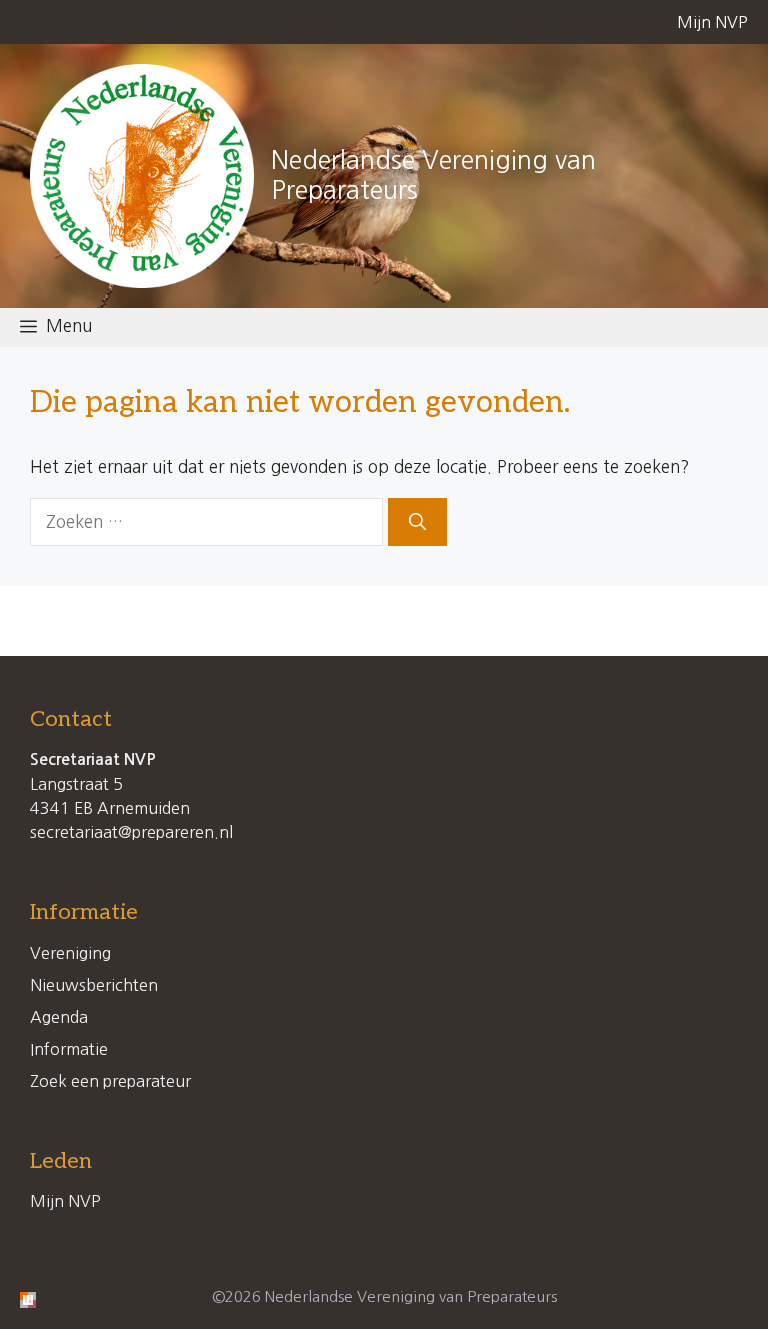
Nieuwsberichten (94, 985)
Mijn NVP (712, 22)
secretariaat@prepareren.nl (131, 832)
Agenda (59, 1017)
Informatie (69, 1049)
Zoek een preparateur (110, 1081)
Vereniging (70, 953)
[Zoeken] (417, 522)
